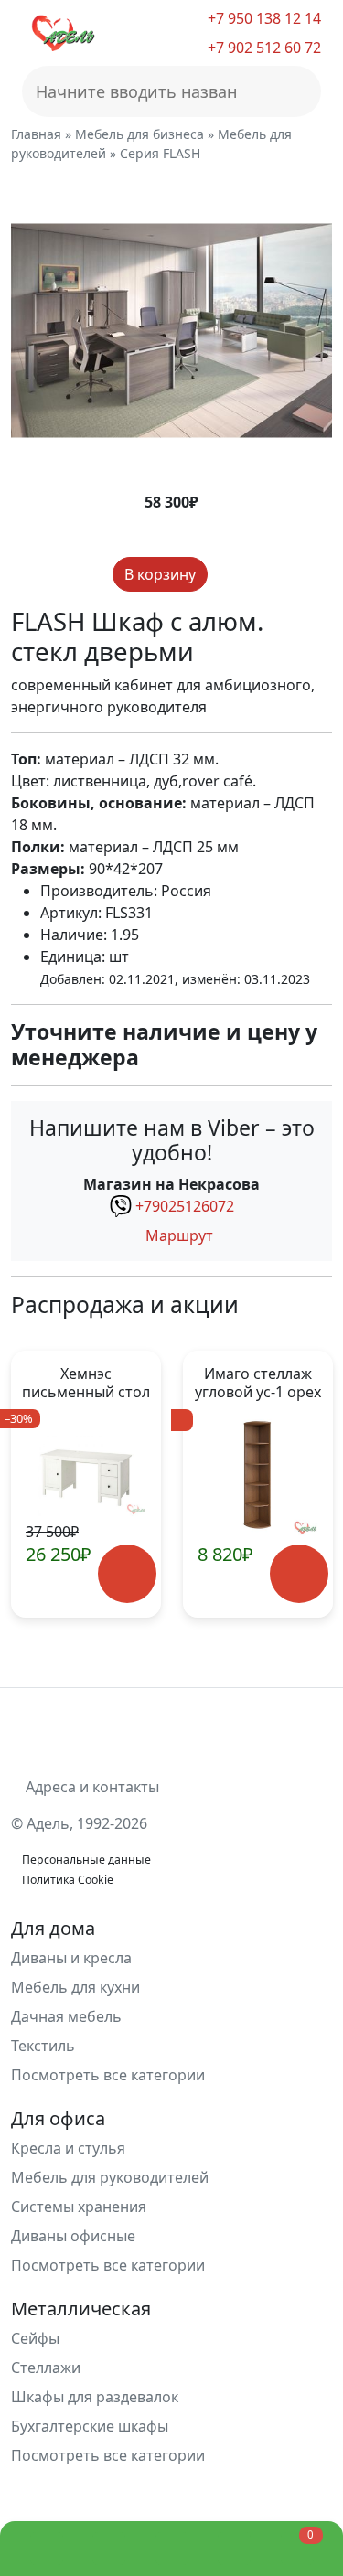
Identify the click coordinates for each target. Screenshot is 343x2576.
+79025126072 (185, 1206)
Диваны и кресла (71, 1958)
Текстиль (43, 2046)
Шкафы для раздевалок (95, 2397)
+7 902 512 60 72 (263, 48)
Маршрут (177, 1235)
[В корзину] (128, 1574)
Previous (33, 1484)
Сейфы (35, 2338)
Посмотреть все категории (110, 2075)
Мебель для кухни (75, 1987)
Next (310, 1484)
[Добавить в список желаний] (223, 575)
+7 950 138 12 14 (263, 18)
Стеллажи (46, 2368)
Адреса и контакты (91, 1787)
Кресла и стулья (68, 2148)
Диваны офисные (73, 2236)
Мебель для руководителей (110, 2177)
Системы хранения (79, 2207)
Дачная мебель (66, 2016)
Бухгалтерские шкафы (90, 2426)
